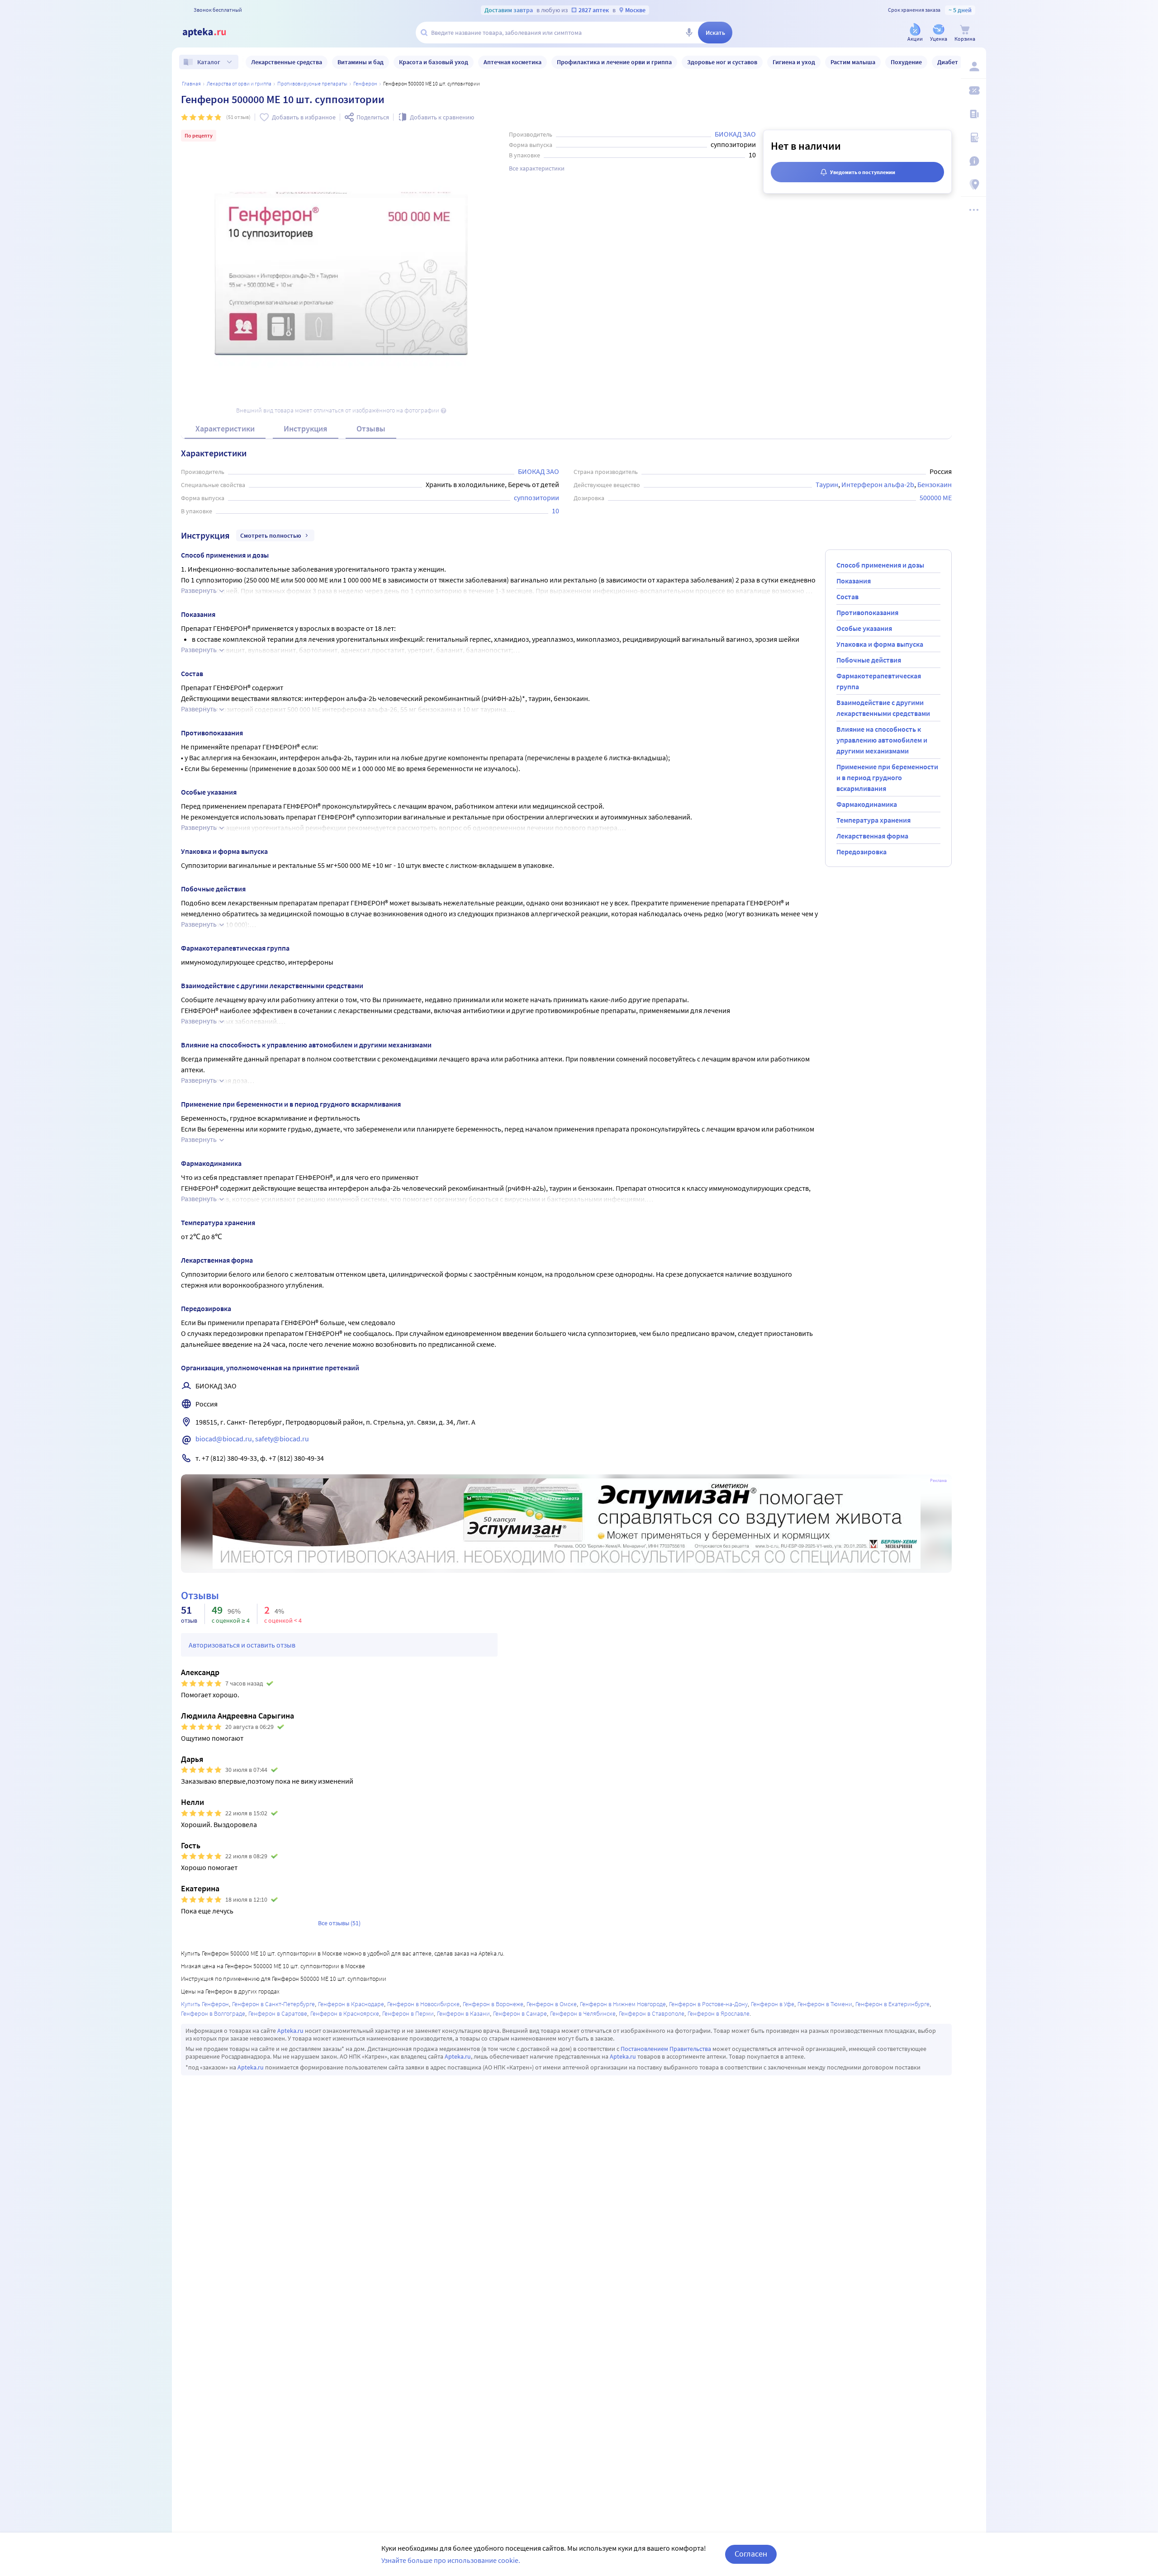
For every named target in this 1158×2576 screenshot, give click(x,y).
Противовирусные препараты (312, 83)
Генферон (365, 83)
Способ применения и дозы (880, 565)
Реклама (938, 1481)
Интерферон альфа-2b (878, 484)
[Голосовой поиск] (689, 33)
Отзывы (371, 429)
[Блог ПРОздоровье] (973, 114)
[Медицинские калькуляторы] (973, 137)
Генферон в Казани (463, 2013)
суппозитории (536, 497)
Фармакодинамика (867, 804)
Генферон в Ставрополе (652, 2013)
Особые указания (864, 628)
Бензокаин (935, 484)
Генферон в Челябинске (583, 2013)
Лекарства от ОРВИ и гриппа (239, 83)
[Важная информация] (973, 161)
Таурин (827, 484)
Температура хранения (873, 820)
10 (555, 511)
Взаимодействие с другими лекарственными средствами (883, 708)
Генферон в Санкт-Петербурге (273, 2004)
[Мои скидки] (973, 90)
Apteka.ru (290, 2031)
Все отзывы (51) (339, 1923)
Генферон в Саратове (278, 2013)
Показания (854, 581)
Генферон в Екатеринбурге (892, 2004)
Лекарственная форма (872, 836)
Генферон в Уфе (773, 2004)
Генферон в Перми (408, 2013)
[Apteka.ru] (212, 33)
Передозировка (861, 852)
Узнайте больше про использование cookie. (451, 2560)
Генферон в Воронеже (493, 2004)
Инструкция (306, 429)
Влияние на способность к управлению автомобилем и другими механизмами (882, 740)
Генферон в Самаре (520, 2013)
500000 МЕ (936, 497)
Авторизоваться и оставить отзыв (242, 1645)
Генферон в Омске (552, 2004)
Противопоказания (867, 612)
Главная (191, 83)
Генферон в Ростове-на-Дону (708, 2004)
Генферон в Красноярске (345, 2013)
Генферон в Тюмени (825, 2004)
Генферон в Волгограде (213, 2013)
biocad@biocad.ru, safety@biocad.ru (252, 1439)
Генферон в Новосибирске (423, 2004)
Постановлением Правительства (666, 2049)
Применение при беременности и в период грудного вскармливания (887, 777)
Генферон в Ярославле (719, 2013)
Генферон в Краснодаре (351, 2004)
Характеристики (225, 429)
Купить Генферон (205, 2004)
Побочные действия (869, 660)
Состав (847, 597)
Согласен (751, 2554)
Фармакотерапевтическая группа (879, 681)
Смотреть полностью (271, 535)
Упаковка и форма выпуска (880, 644)
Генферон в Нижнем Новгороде (623, 2004)
